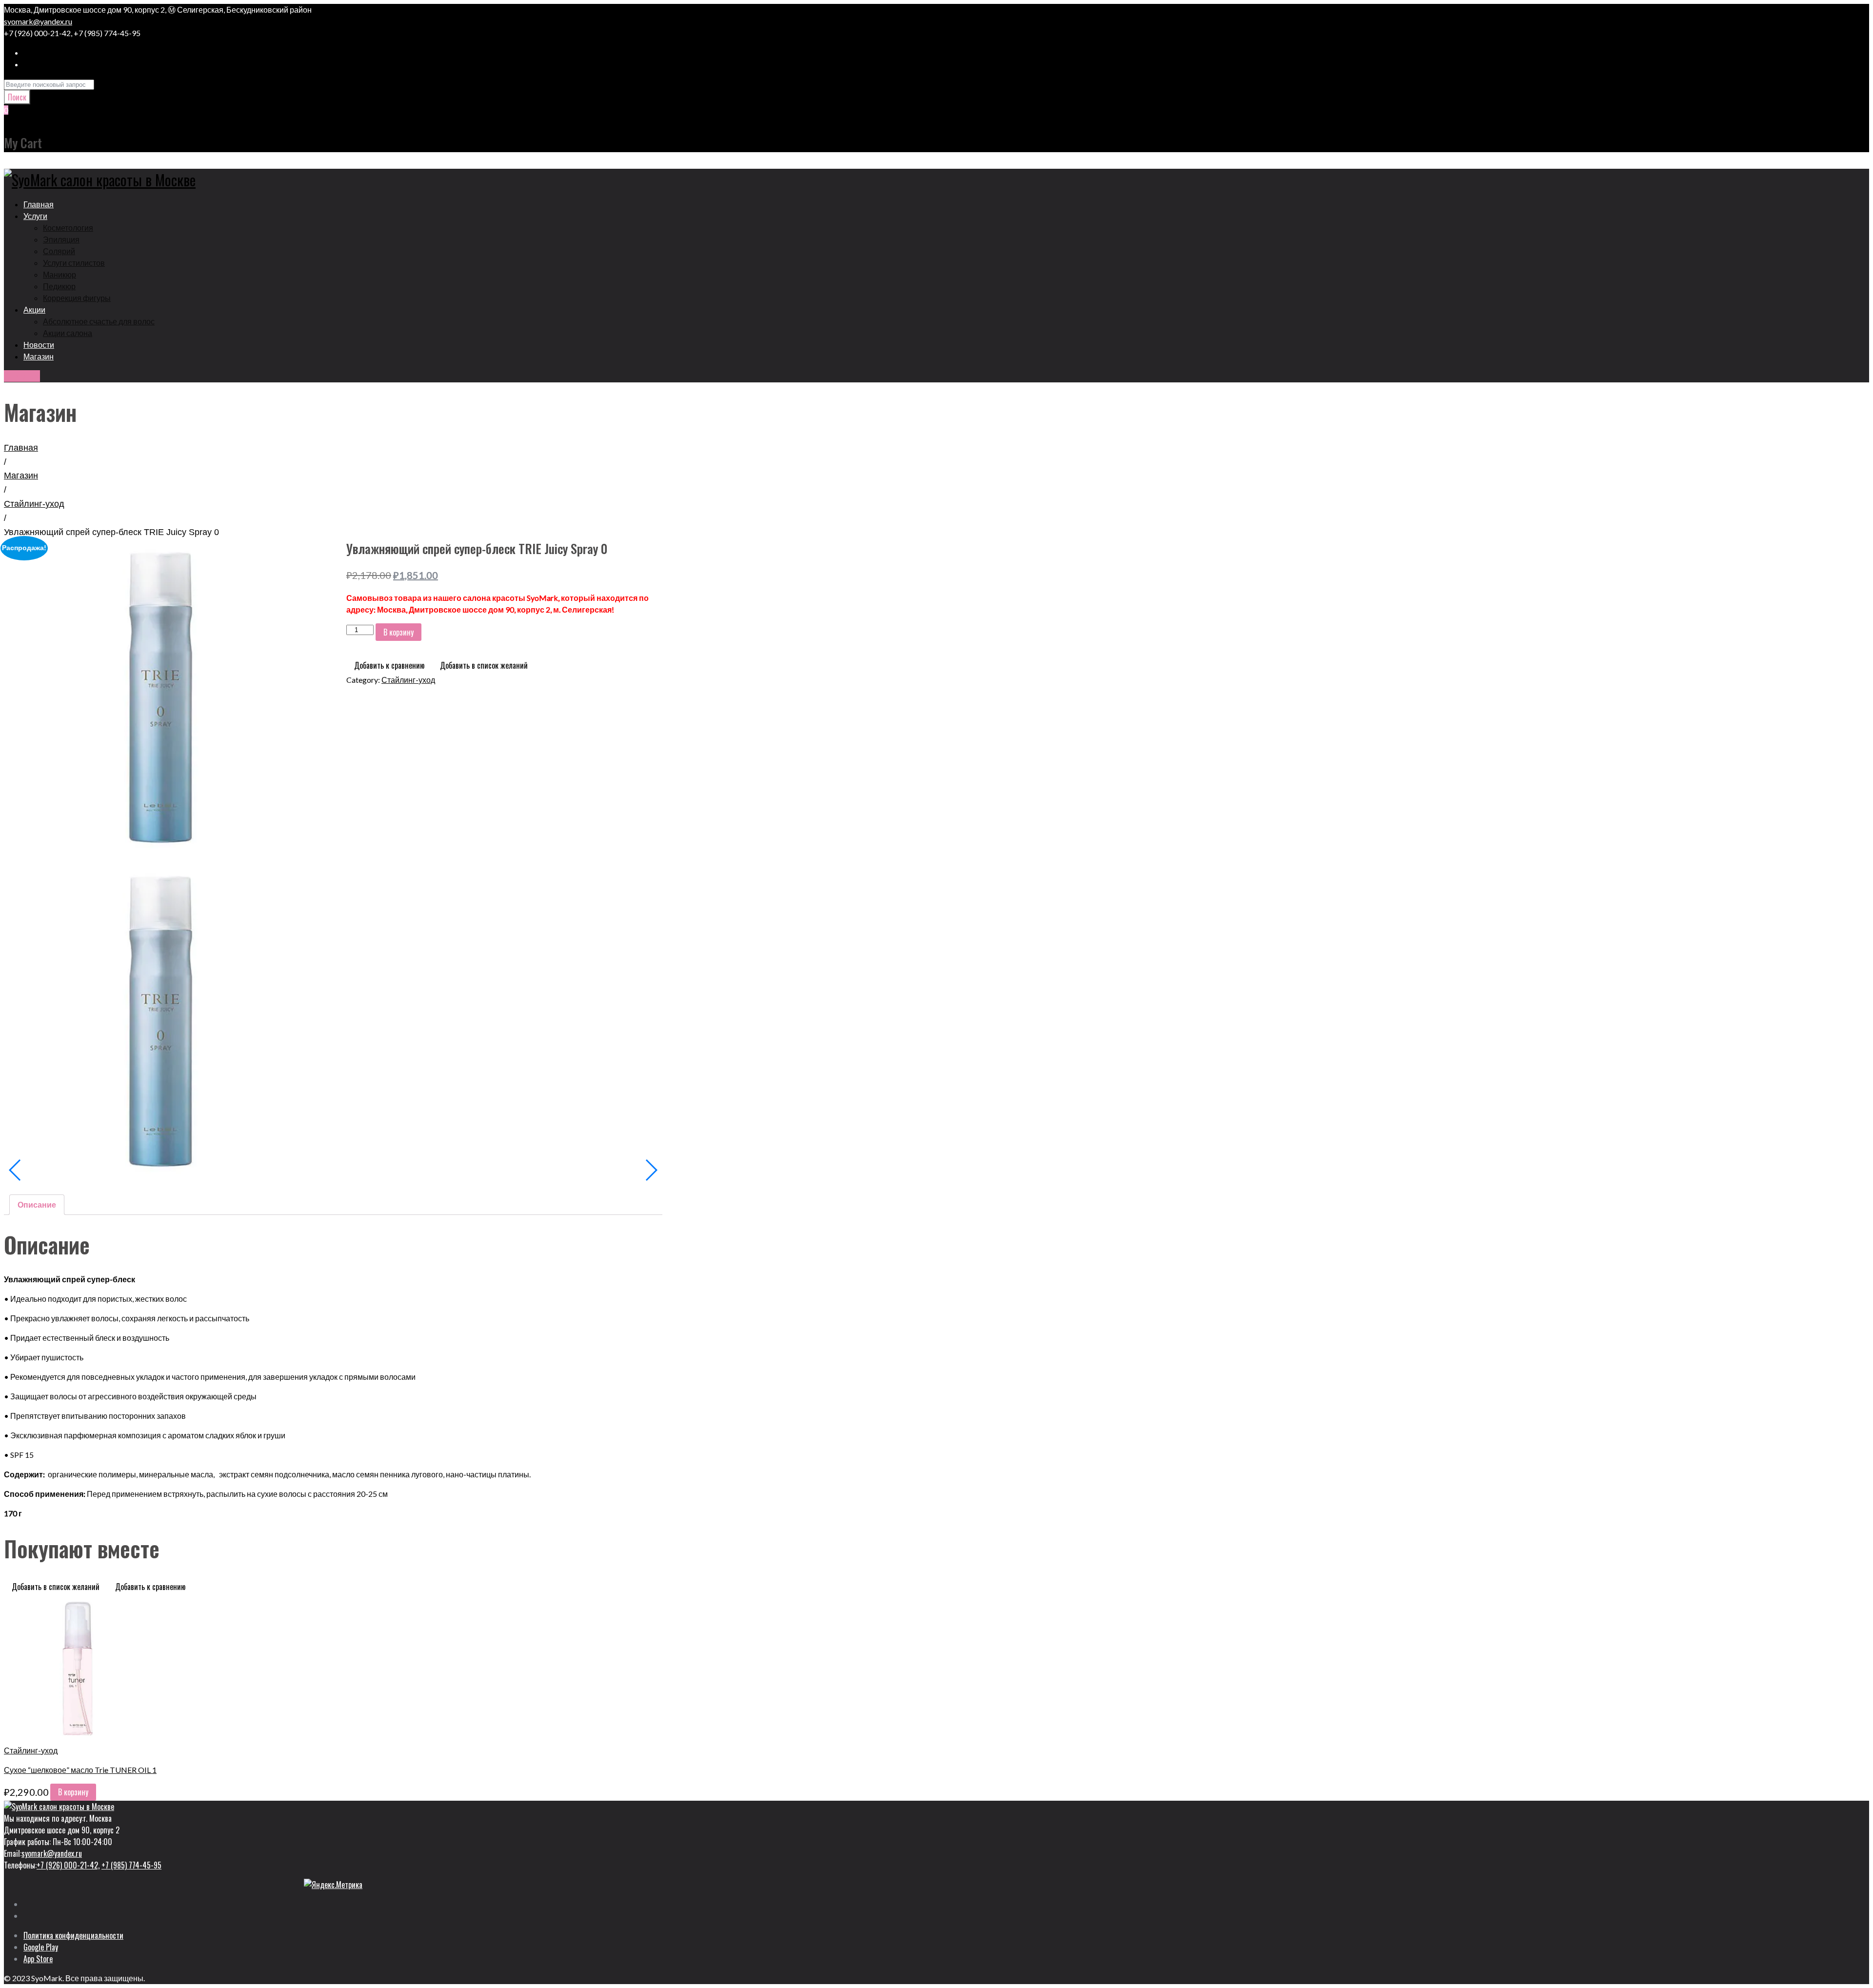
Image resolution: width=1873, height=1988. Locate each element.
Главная (21, 448)
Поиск (17, 97)
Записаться (22, 376)
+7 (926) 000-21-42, (68, 1865)
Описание (37, 1204)
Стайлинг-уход (34, 504)
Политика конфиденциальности (73, 1935)
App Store (38, 1959)
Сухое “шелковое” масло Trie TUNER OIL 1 (80, 1770)
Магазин (21, 476)
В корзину (399, 632)
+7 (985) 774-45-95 (131, 1865)
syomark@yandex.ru (38, 21)
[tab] (37, 1205)
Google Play (41, 1947)
